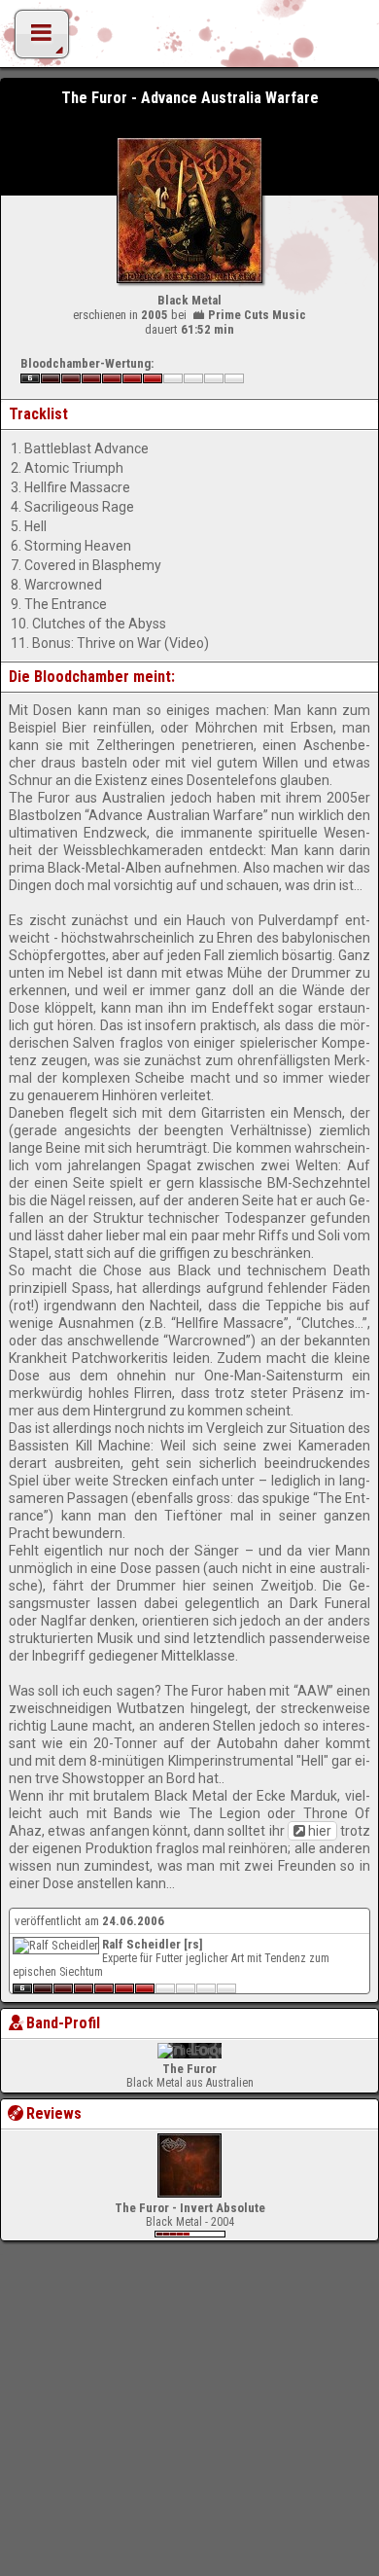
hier (320, 1831)
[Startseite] (189, 39)
